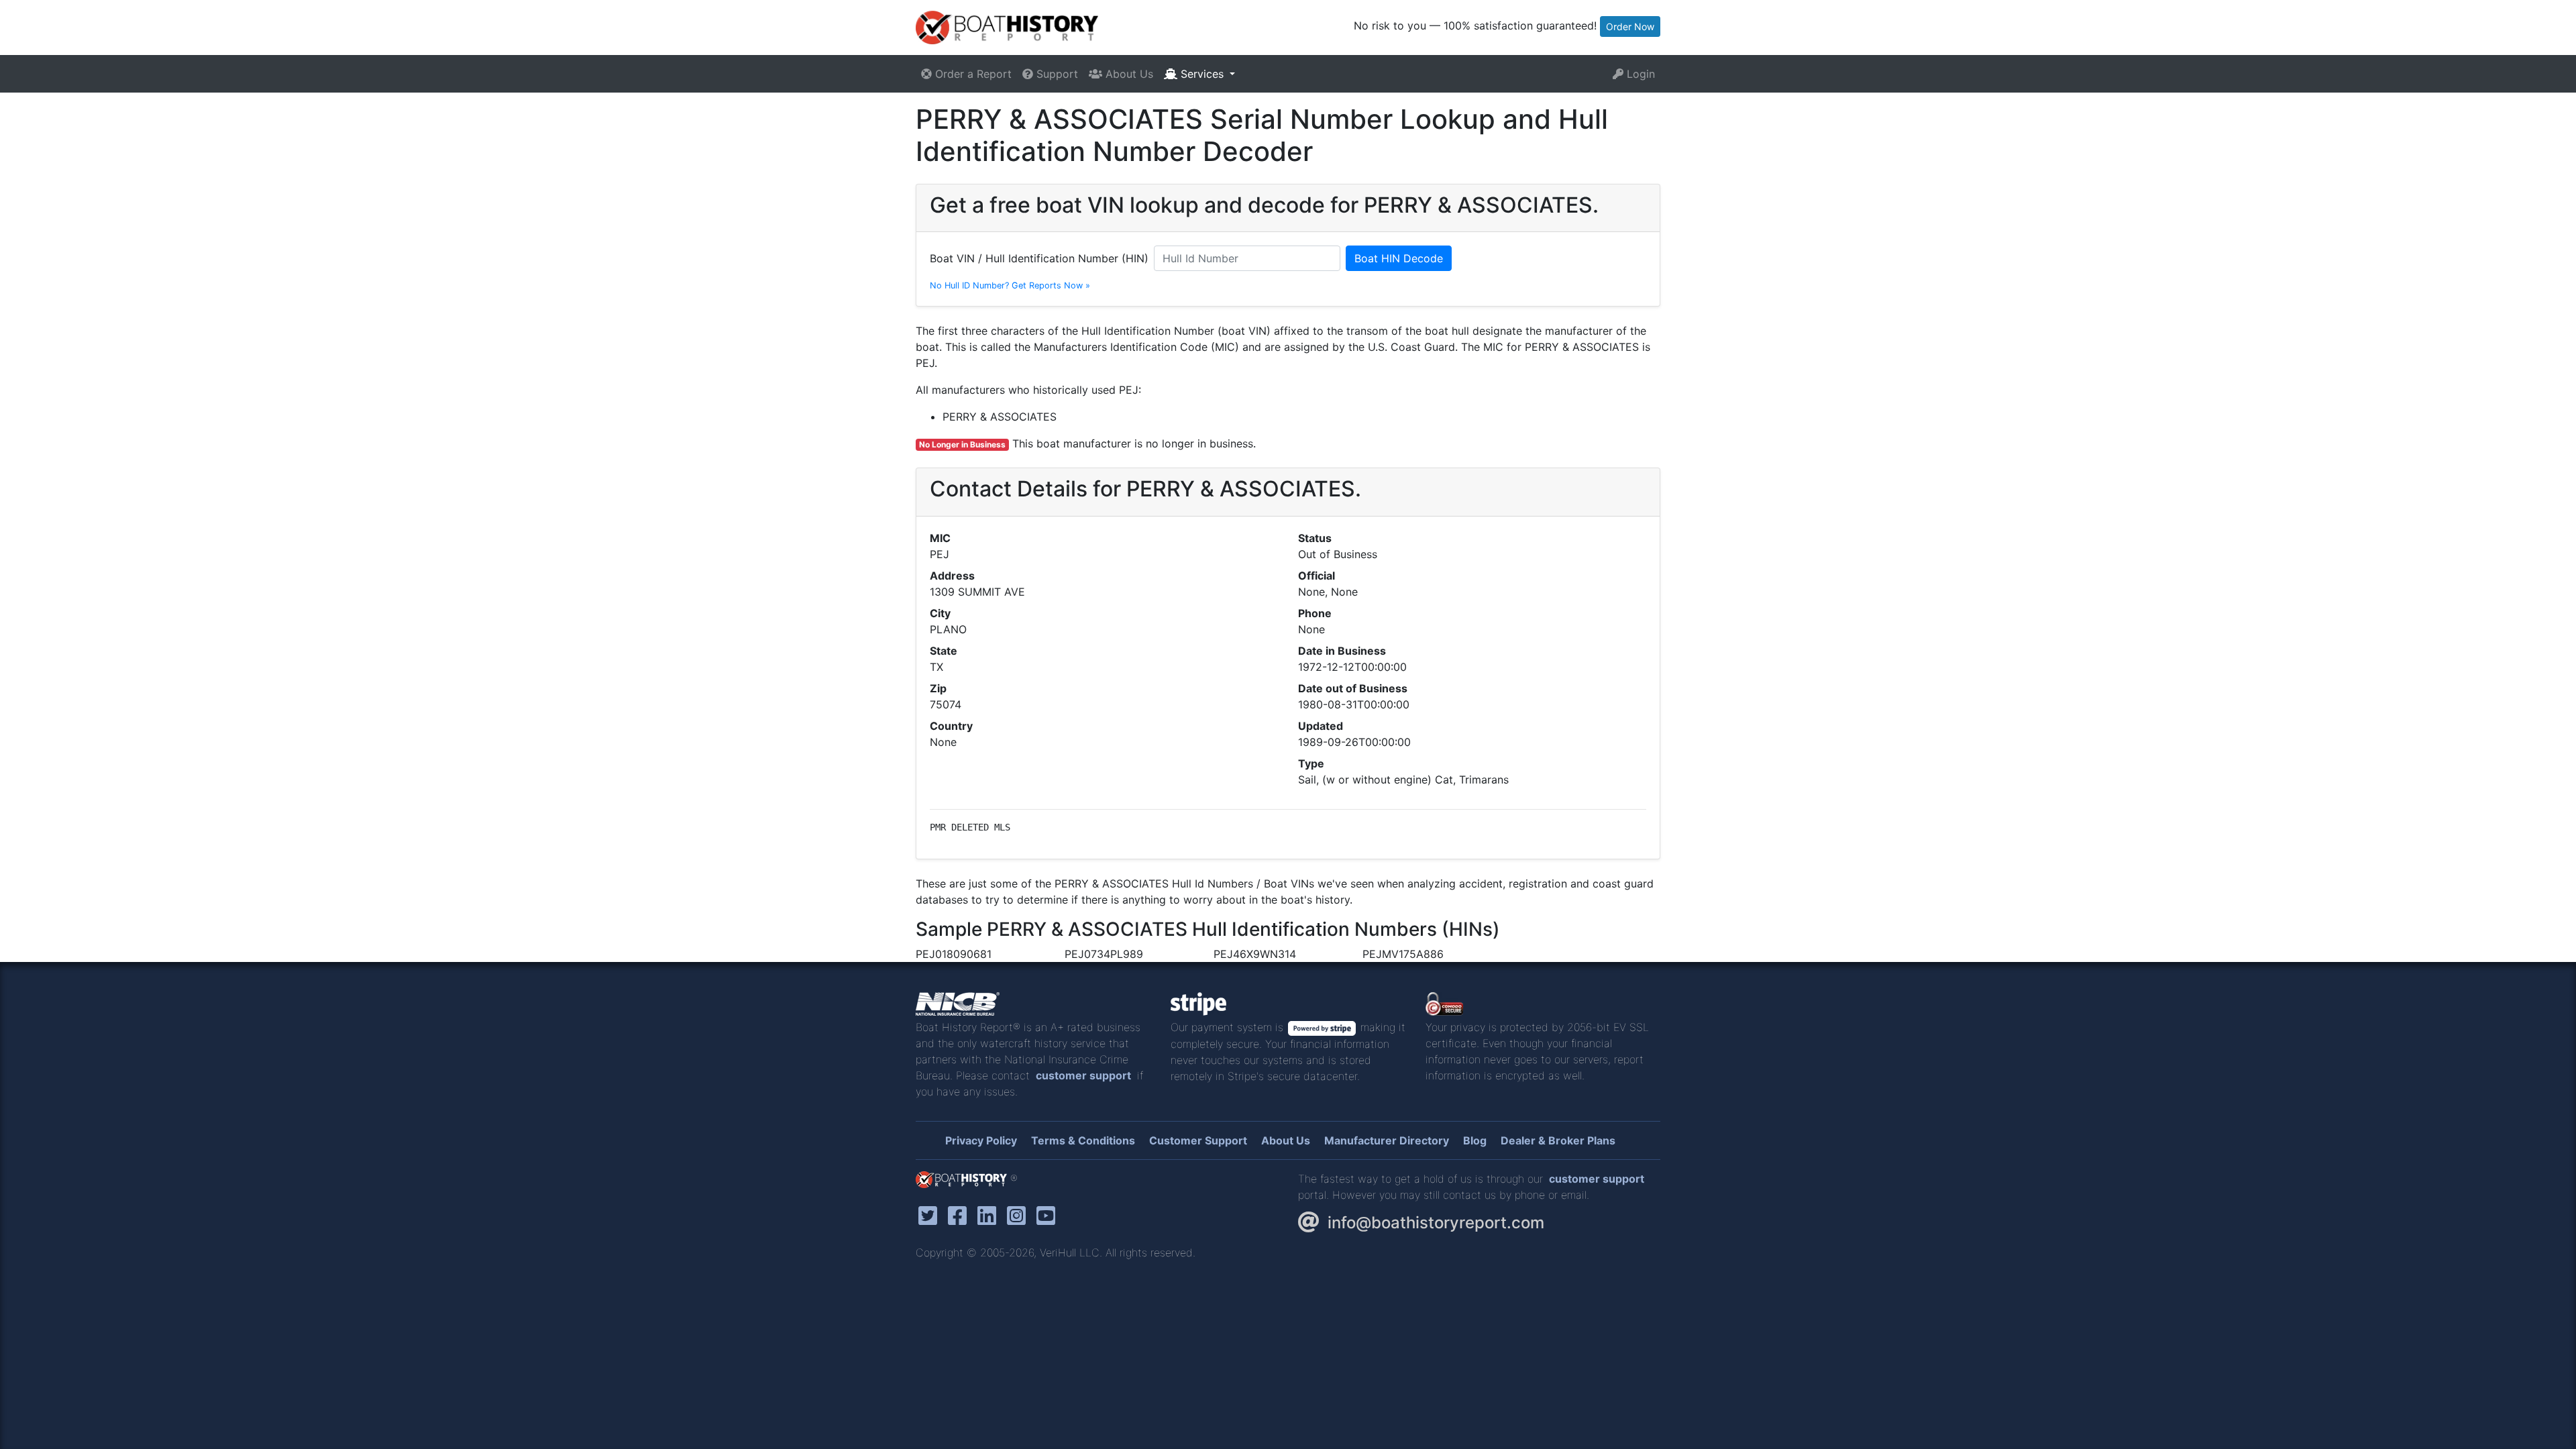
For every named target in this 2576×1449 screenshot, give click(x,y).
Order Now (1630, 26)
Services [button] (1202, 74)
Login (1639, 74)
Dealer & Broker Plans (1558, 1140)
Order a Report (972, 74)
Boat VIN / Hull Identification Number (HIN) (1039, 258)
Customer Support (1198, 1140)
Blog (1475, 1140)
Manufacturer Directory (1387, 1140)
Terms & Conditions (1083, 1140)
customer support (1083, 1075)
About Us (1128, 74)
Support (1056, 74)
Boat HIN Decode (1399, 258)
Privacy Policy (981, 1140)
